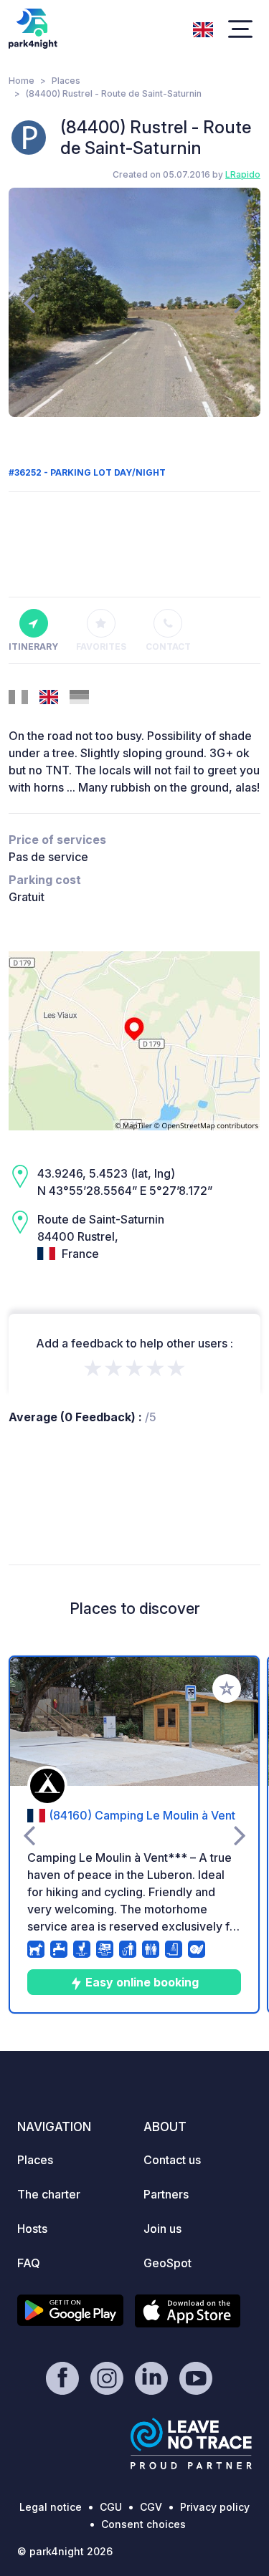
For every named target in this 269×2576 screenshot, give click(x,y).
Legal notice (51, 2507)
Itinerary (33, 647)
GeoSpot (167, 2263)
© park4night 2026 (65, 2551)
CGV (151, 2507)
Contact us (172, 2160)
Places (66, 81)
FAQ (29, 2263)
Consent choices (143, 2524)
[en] (203, 28)
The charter (49, 2194)
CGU (111, 2507)
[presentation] (29, 302)
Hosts (32, 2229)
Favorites (101, 647)
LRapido (243, 174)
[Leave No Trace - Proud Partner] (192, 2443)
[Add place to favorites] (227, 1688)
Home (22, 81)
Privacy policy (215, 2507)
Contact (168, 647)
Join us (162, 2229)
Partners (166, 2194)
